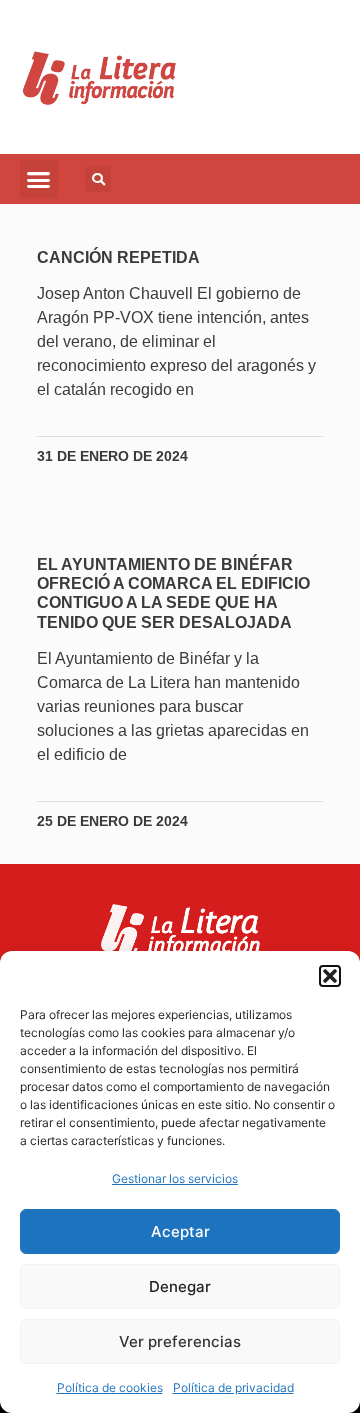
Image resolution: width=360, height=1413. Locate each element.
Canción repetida (118, 257)
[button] (330, 976)
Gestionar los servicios (175, 1178)
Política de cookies (110, 1387)
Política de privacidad (233, 1387)
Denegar (180, 1286)
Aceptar (180, 1231)
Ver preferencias (180, 1341)
